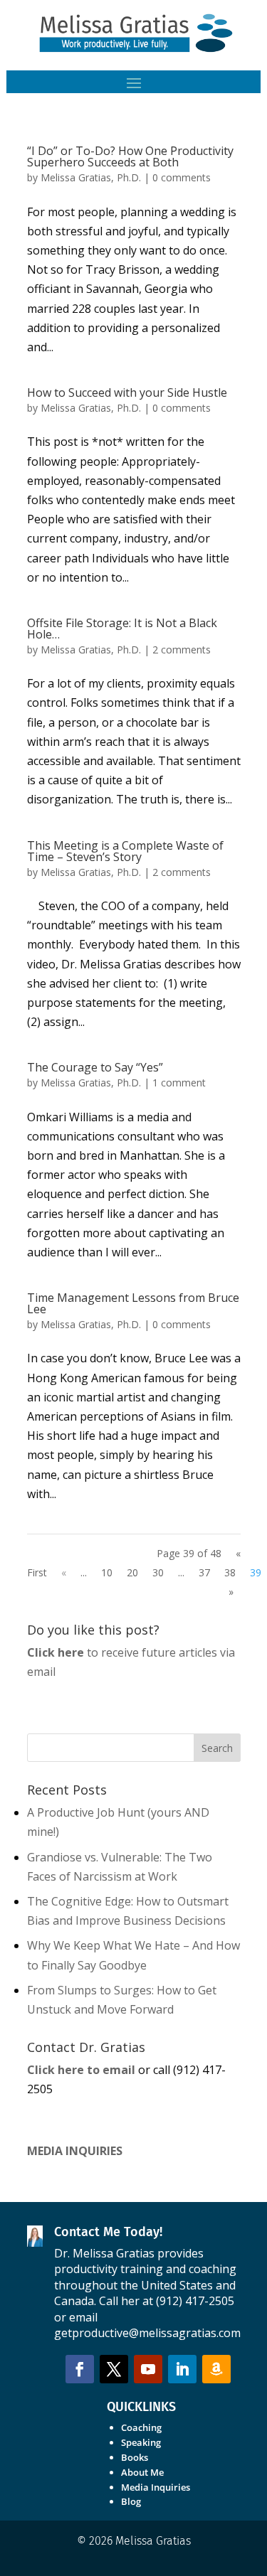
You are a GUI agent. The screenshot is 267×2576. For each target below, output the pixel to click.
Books (135, 2457)
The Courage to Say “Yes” (95, 1067)
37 (204, 1572)
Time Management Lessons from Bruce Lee (133, 1303)
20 (132, 1572)
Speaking (141, 2442)
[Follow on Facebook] (80, 2369)
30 (158, 1572)
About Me (142, 2472)
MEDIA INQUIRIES (75, 2151)
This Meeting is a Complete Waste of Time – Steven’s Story (125, 851)
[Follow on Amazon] (216, 2369)
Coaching (141, 2427)
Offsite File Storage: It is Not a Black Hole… (122, 629)
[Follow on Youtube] (148, 2369)
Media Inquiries (156, 2487)
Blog (131, 2501)
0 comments (182, 177)
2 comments (182, 650)
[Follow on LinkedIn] (182, 2369)
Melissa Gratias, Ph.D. (91, 177)
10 (107, 1572)
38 (230, 1572)
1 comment (179, 1083)
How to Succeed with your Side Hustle (127, 392)
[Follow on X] (114, 2369)
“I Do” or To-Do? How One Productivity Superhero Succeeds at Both (130, 156)
